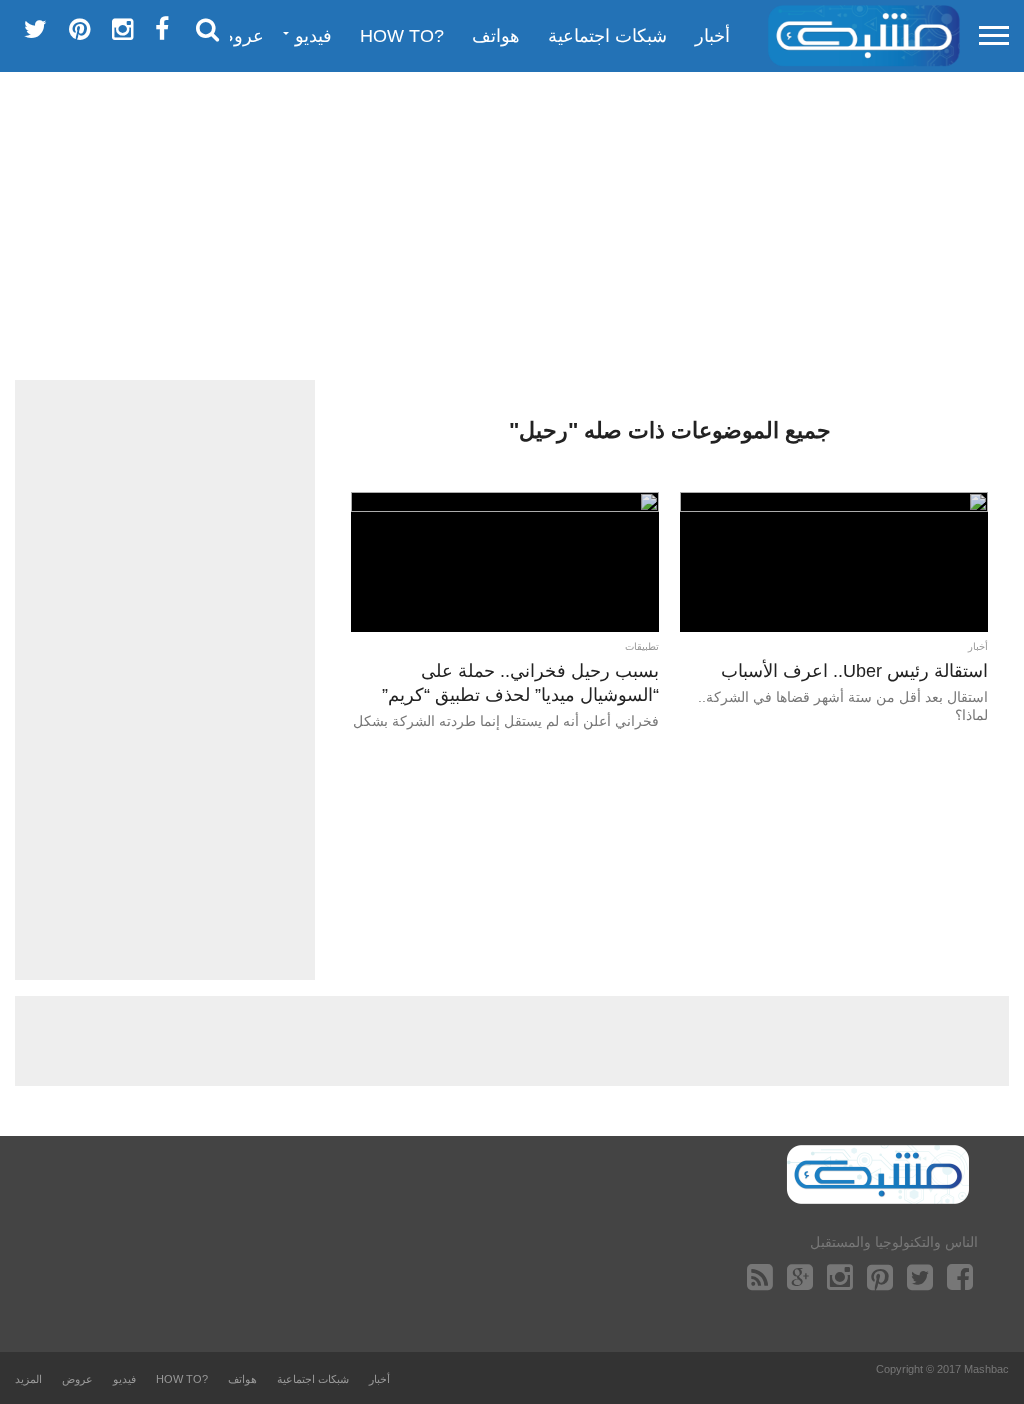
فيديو (313, 36)
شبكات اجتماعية (607, 36)
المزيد (28, 1379)
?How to (402, 36)
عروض (238, 36)
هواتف (496, 36)
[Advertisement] (512, 225)
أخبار (712, 36)
